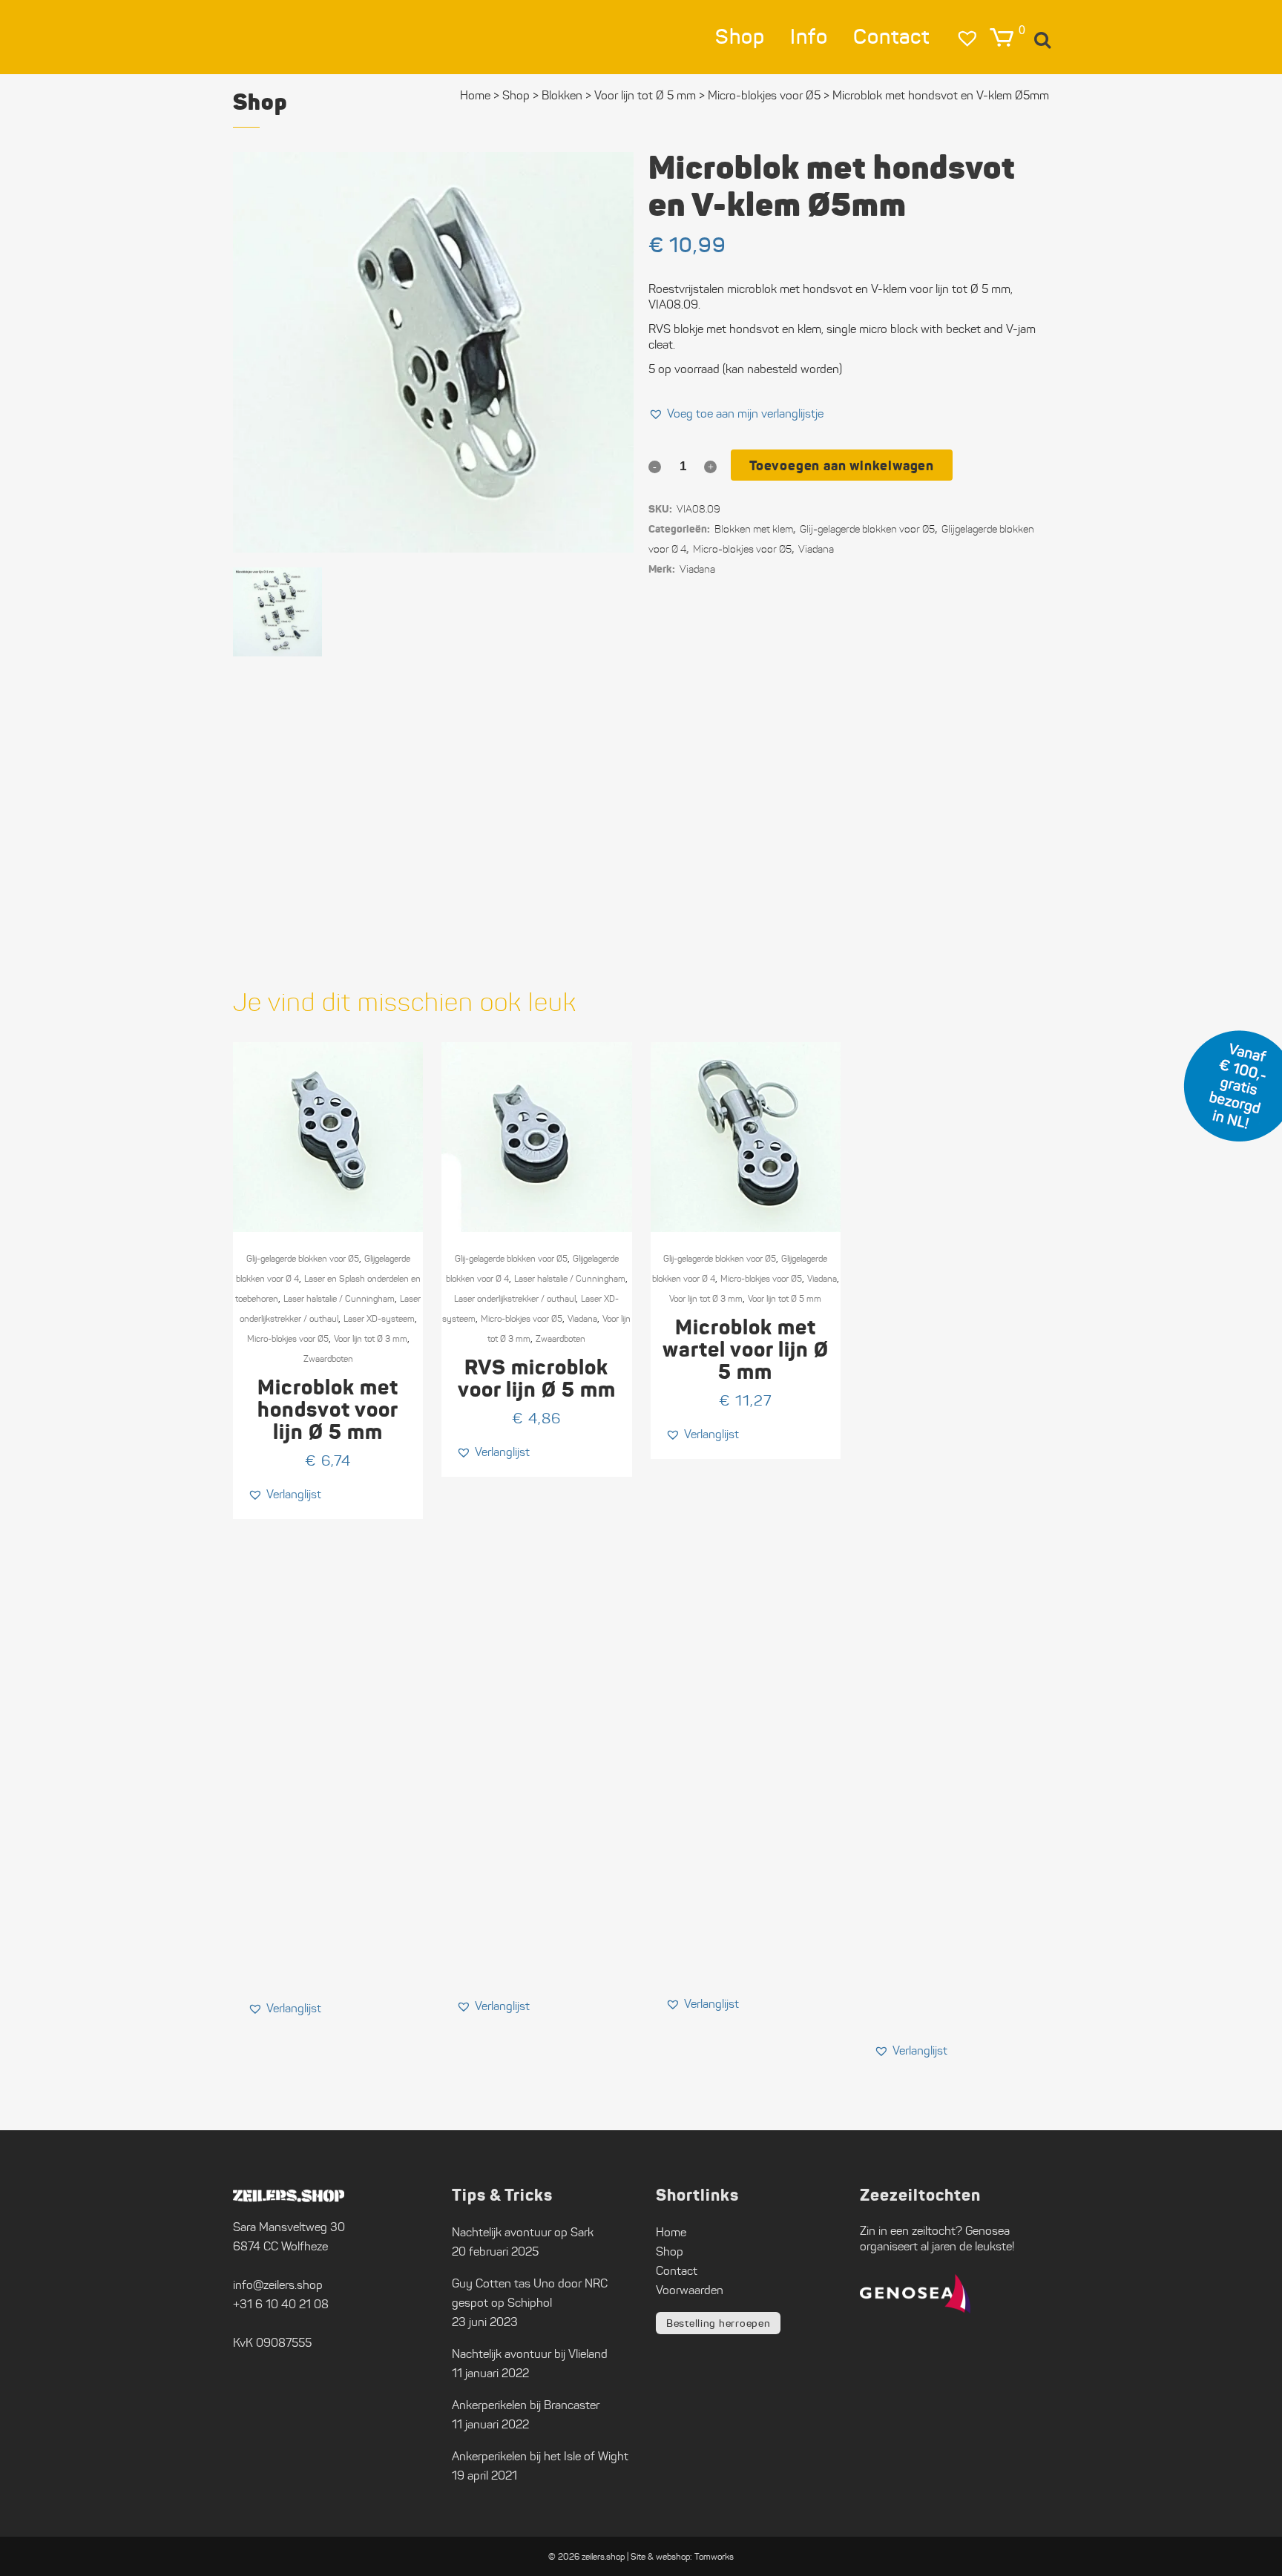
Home (475, 95)
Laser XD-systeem (379, 1318)
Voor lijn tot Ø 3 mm (371, 1338)
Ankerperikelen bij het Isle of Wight (540, 2456)
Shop (516, 95)
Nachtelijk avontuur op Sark (523, 2232)
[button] (736, 414)
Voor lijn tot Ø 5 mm (645, 95)
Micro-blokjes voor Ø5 (742, 549)
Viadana (697, 569)
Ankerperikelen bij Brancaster (526, 2405)
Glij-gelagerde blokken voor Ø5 (303, 1258)
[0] (1002, 37)
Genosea (987, 2231)
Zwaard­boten (328, 1358)
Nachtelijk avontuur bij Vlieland (530, 2354)
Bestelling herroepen (718, 2323)
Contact (677, 2271)
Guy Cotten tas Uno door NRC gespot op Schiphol (530, 2293)
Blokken (562, 95)
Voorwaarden (690, 2290)
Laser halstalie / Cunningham (339, 1298)
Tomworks (714, 2556)
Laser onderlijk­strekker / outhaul (515, 1298)
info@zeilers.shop (278, 2285)
